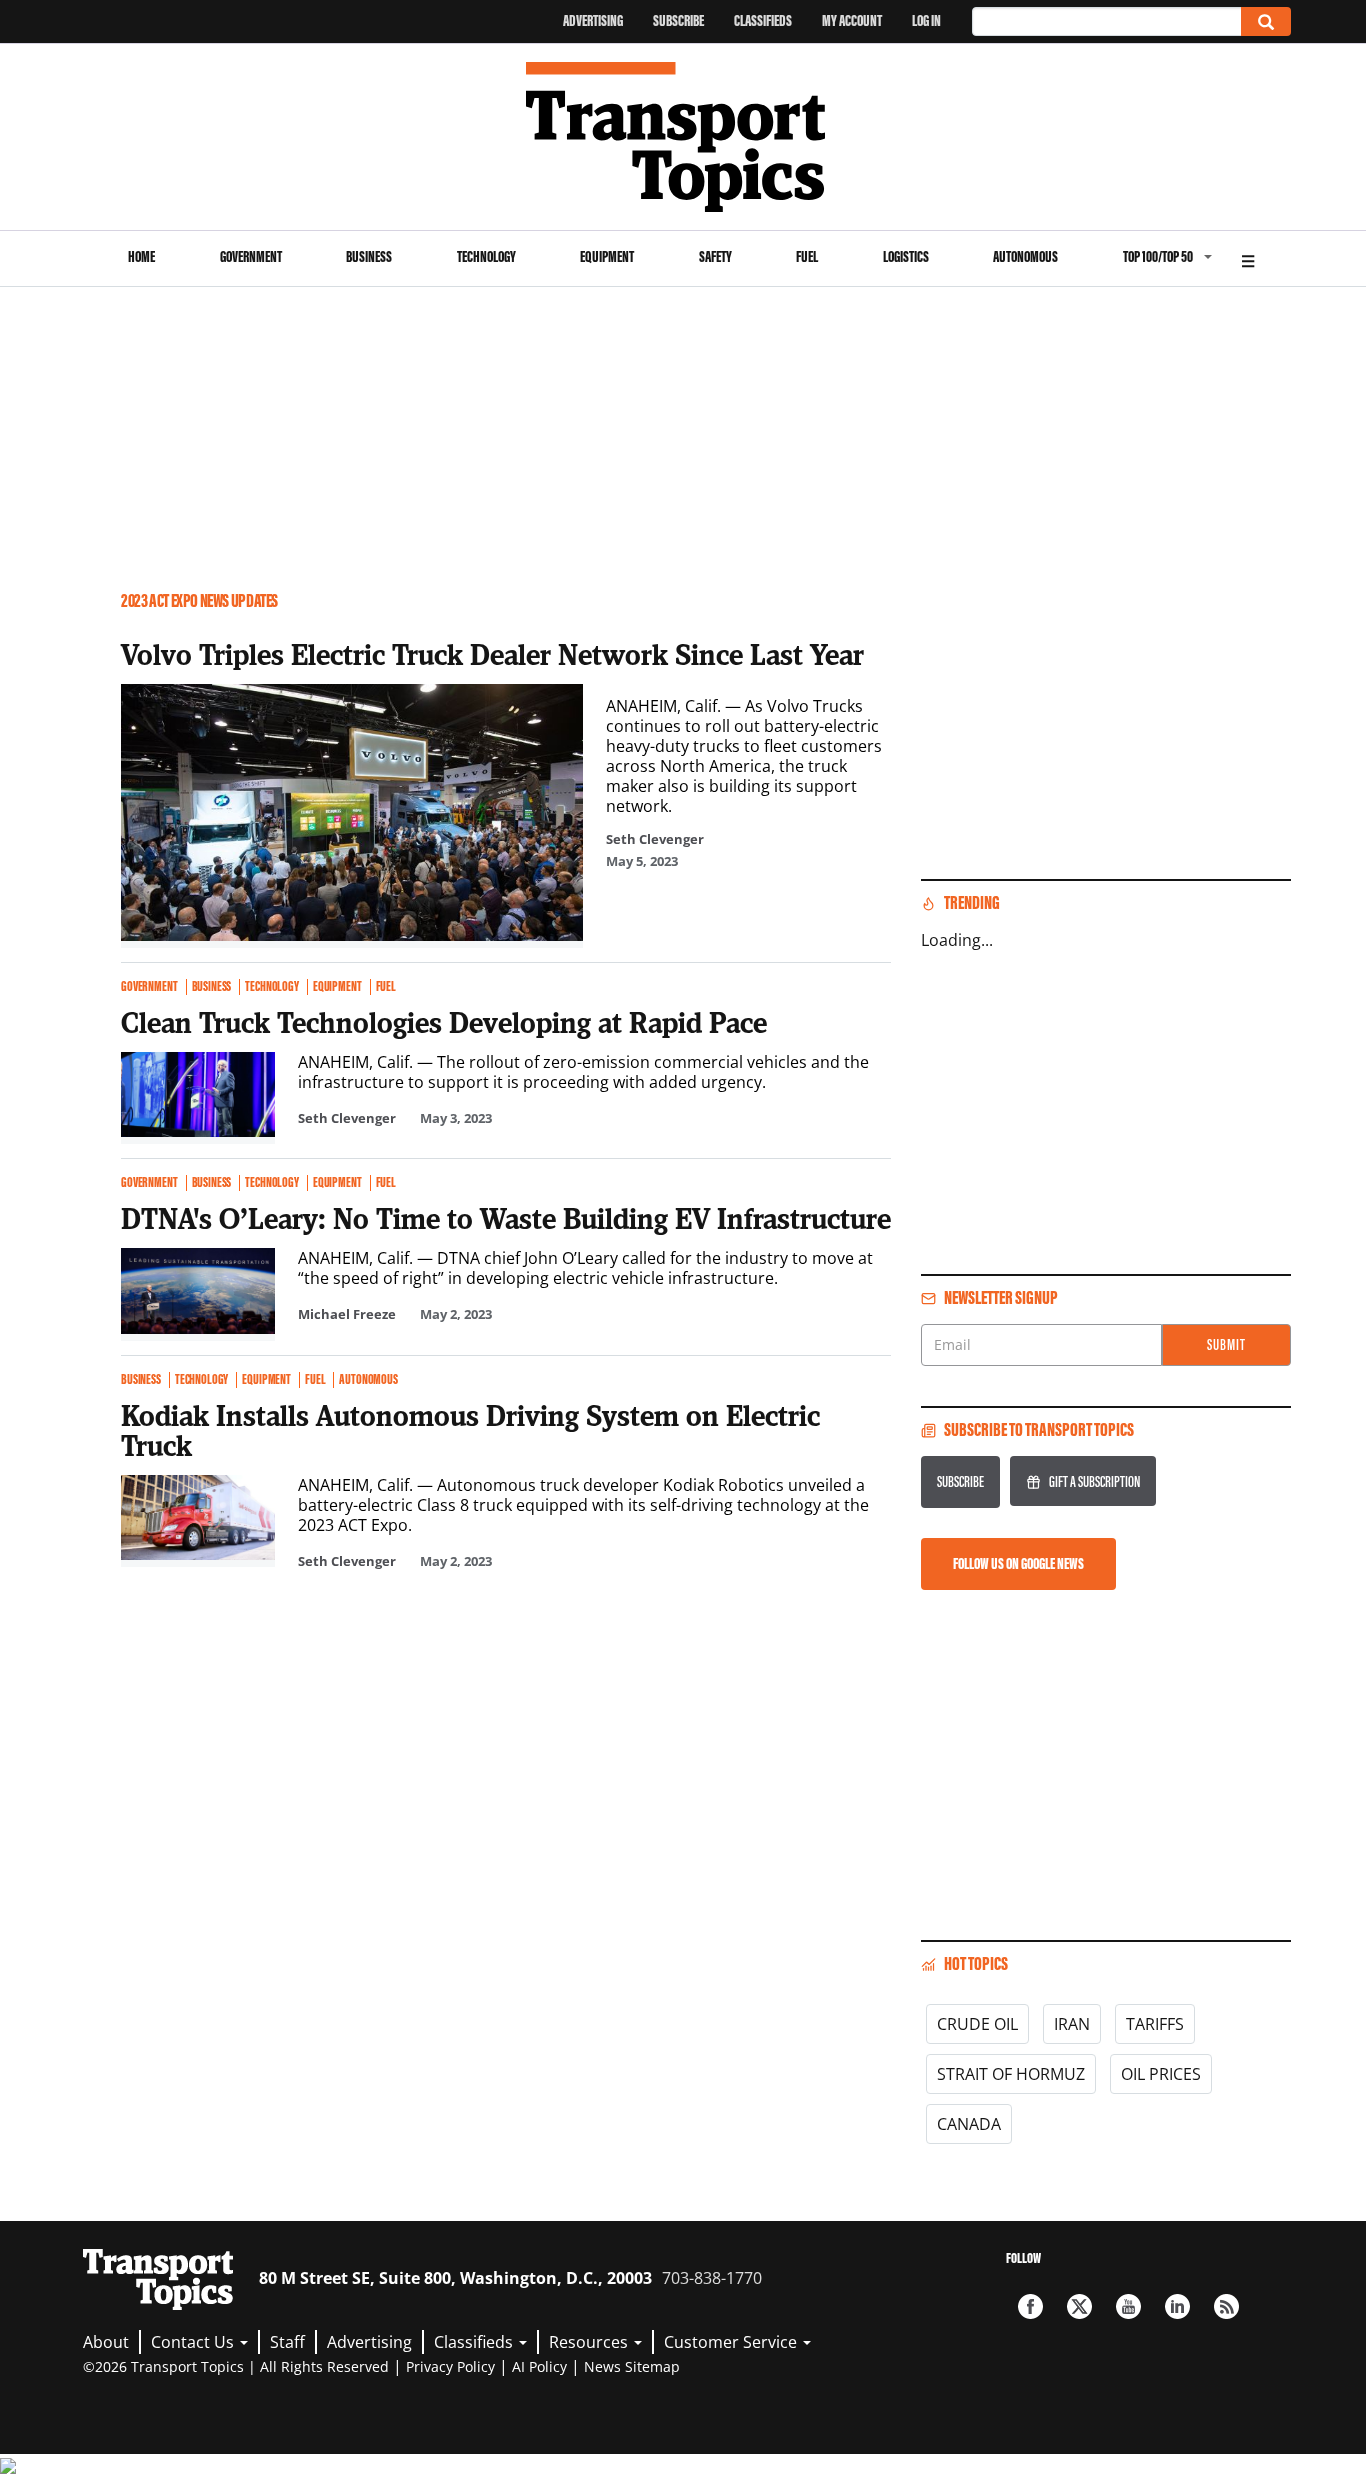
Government (251, 256)
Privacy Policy (450, 2366)
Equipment (607, 256)
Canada (969, 2124)
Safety (715, 256)
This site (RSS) (1226, 2306)
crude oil (977, 2024)
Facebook (1030, 2306)
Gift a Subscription (1094, 1481)
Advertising (593, 20)
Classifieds (763, 20)
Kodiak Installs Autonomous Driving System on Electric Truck (470, 1430)
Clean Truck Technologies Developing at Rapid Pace (444, 1022)
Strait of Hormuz (1011, 2074)
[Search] (1266, 21)
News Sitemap (632, 2366)
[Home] (683, 137)
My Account (852, 20)
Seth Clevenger (655, 839)
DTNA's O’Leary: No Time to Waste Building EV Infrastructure (506, 1218)
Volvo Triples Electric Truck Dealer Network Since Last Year (492, 654)
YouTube (1128, 2306)
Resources (590, 2342)
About (106, 2342)
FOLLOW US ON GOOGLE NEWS (1018, 1563)
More (1248, 258)
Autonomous (1025, 256)
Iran (1072, 2024)
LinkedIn (1177, 2306)
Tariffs (1155, 2024)
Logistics (906, 256)
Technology (486, 256)
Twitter (1079, 2306)
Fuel (807, 256)
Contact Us (194, 2342)
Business (369, 256)
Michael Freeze (347, 1314)
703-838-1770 (712, 2278)
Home (141, 256)
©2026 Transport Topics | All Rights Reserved (236, 2366)
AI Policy (539, 2366)
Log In (926, 20)
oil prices (1161, 2074)
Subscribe (678, 20)
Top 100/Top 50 (1158, 256)
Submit (1226, 1344)
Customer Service (732, 2342)
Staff (287, 2342)
